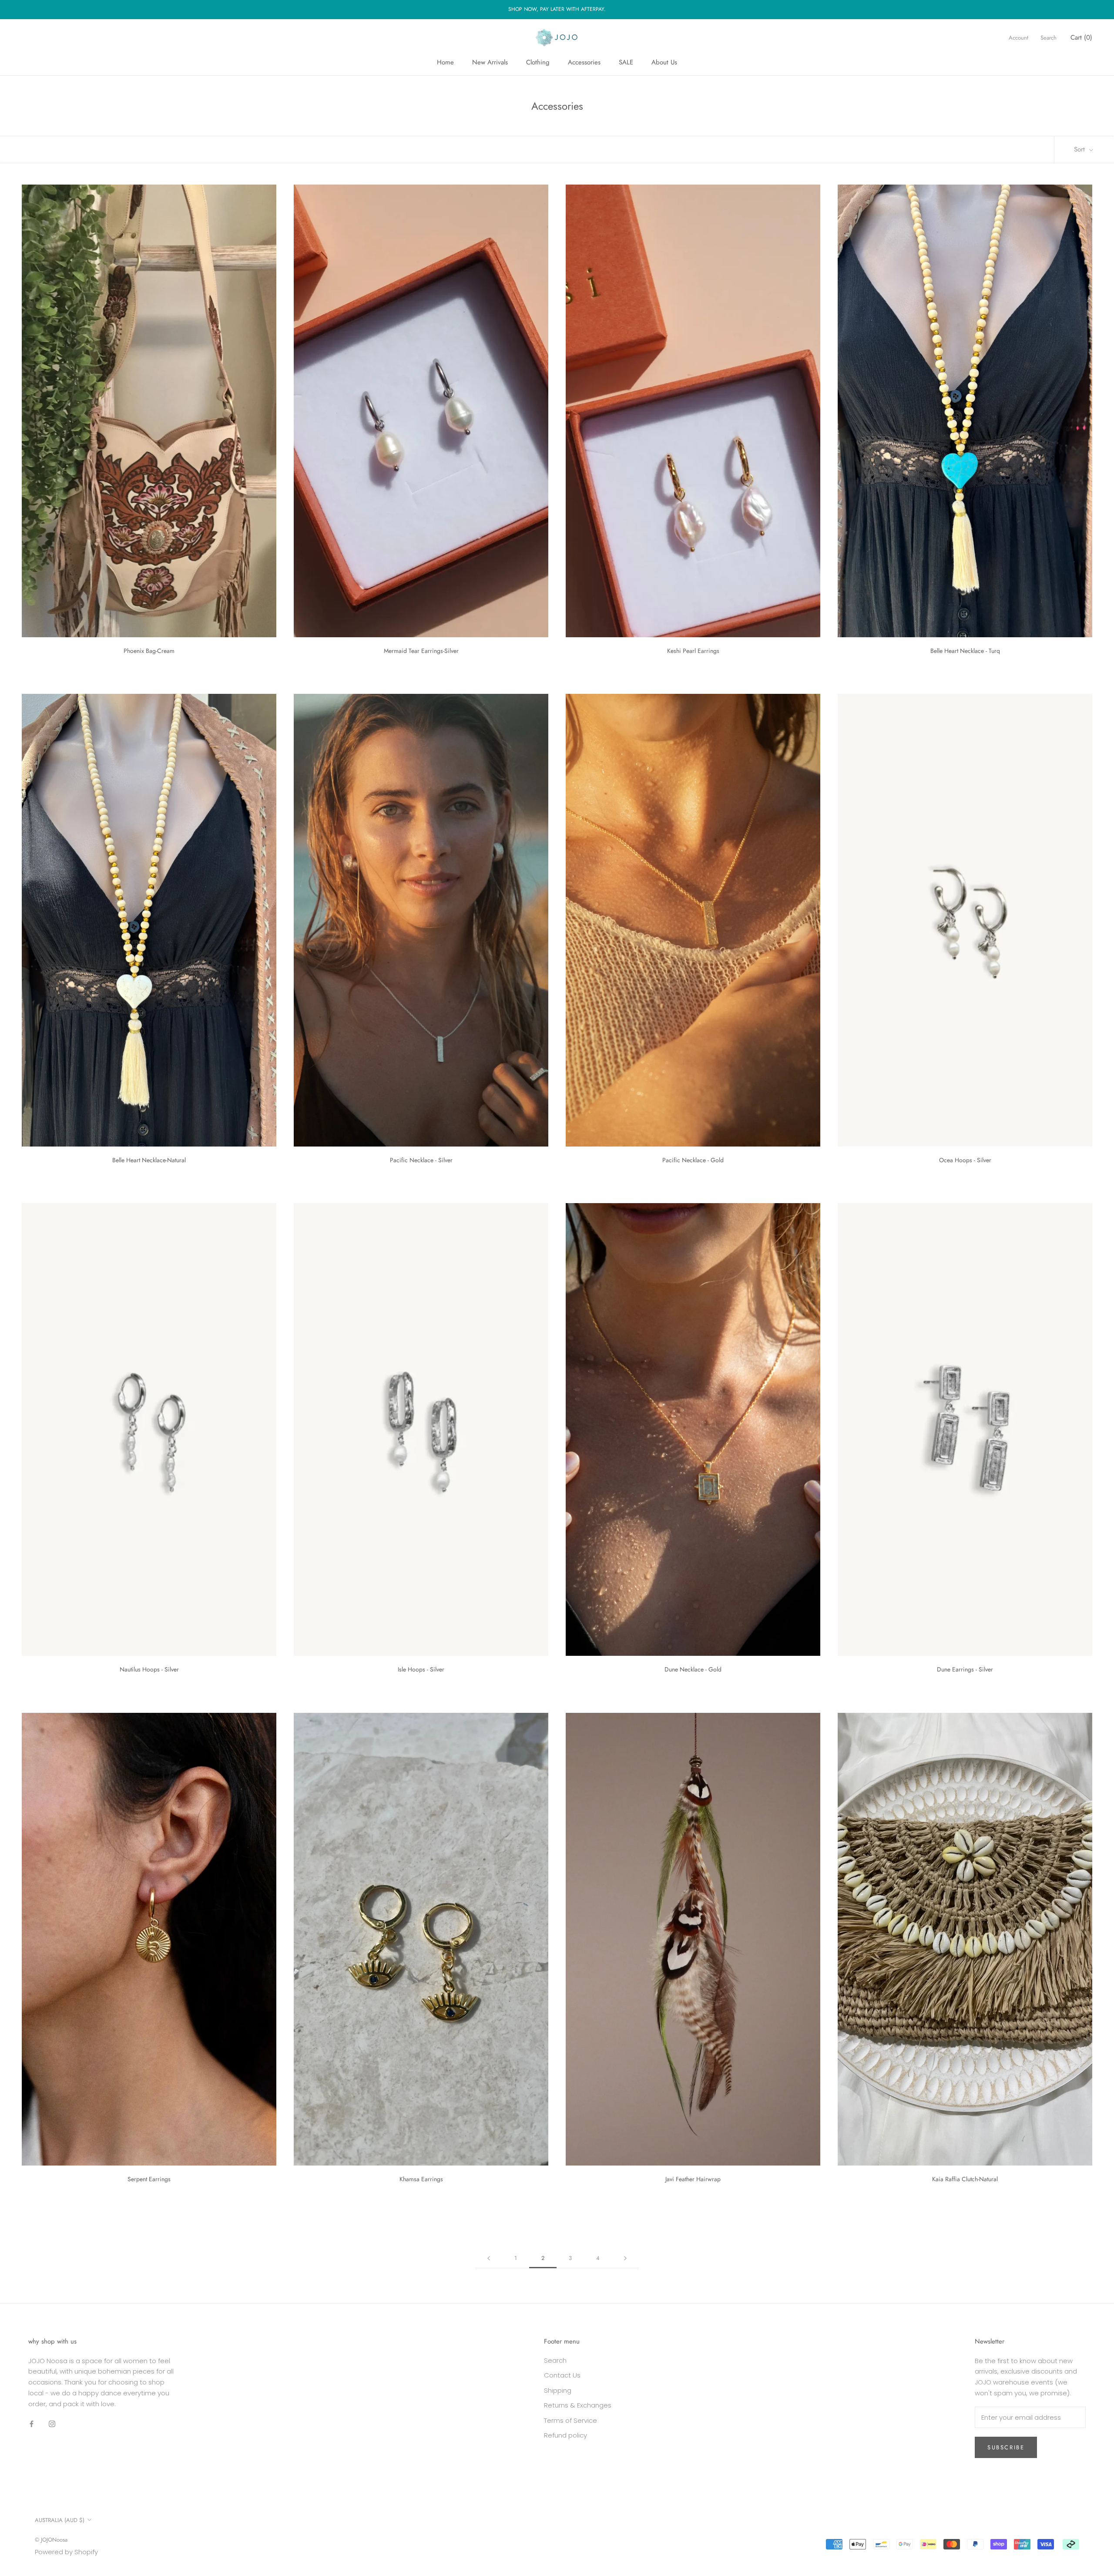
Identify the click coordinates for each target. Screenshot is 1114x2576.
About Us (664, 62)
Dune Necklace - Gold (693, 1669)
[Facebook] (32, 2423)
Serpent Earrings (149, 2179)
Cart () (1081, 37)
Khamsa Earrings (421, 2179)
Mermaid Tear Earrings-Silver (421, 651)
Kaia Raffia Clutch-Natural (965, 2179)
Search (1049, 37)
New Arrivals (490, 62)
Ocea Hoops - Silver (965, 1160)
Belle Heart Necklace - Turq (965, 651)
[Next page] (625, 2258)
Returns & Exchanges (578, 2405)
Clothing (538, 62)
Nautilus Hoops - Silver (149, 1669)
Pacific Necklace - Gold (693, 1160)
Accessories (584, 62)
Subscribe (1006, 2447)
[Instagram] (52, 2423)
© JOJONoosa (51, 2540)
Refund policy (565, 2435)
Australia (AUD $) (60, 2520)
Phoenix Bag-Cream (149, 651)
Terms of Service (570, 2420)
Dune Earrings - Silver (965, 1669)
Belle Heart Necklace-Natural (149, 1160)
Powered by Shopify (66, 2552)
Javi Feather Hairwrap (693, 2179)
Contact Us (562, 2375)
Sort (1080, 149)
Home (445, 62)
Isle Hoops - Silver (421, 1669)
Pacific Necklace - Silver (421, 1160)
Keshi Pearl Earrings (693, 651)
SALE (626, 62)
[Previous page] (489, 2258)
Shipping (558, 2390)
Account (1018, 37)
